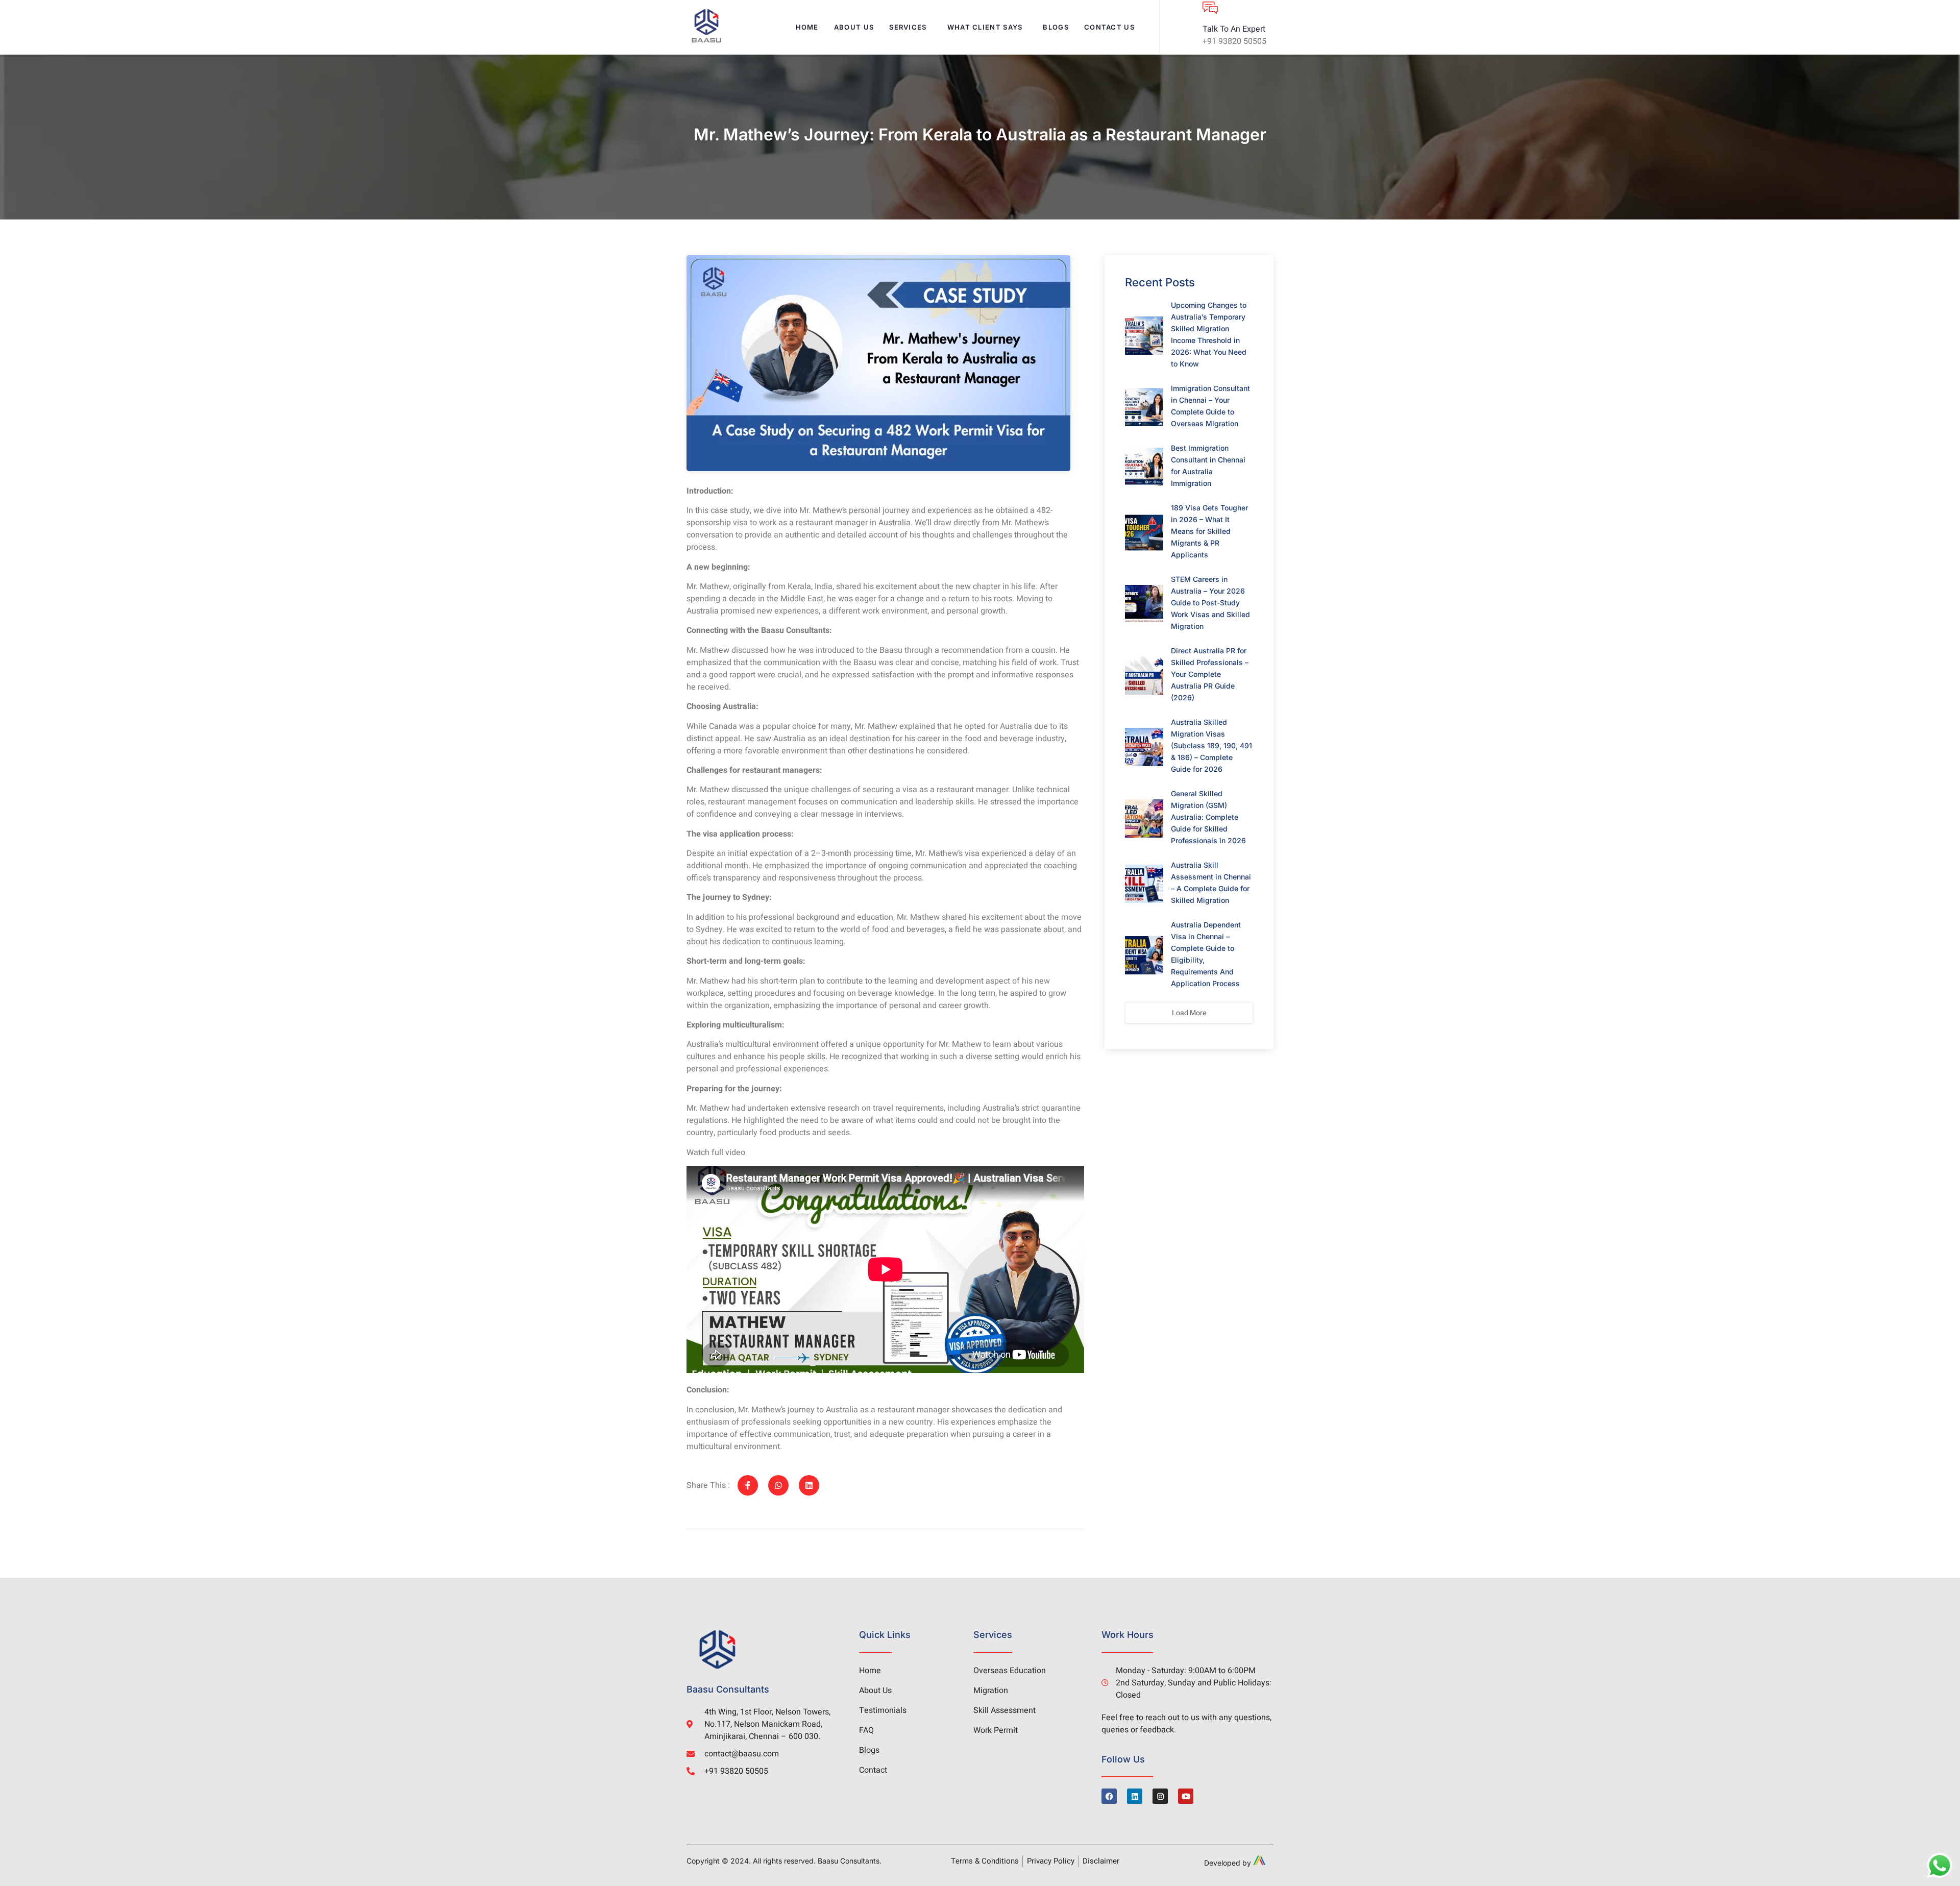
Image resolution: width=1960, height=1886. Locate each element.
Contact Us (1109, 27)
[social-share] (748, 1485)
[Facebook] (1109, 1796)
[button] (910, 27)
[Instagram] (1160, 1796)
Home (807, 27)
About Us (854, 27)
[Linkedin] (1135, 1796)
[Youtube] (1186, 1796)
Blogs (1056, 27)
